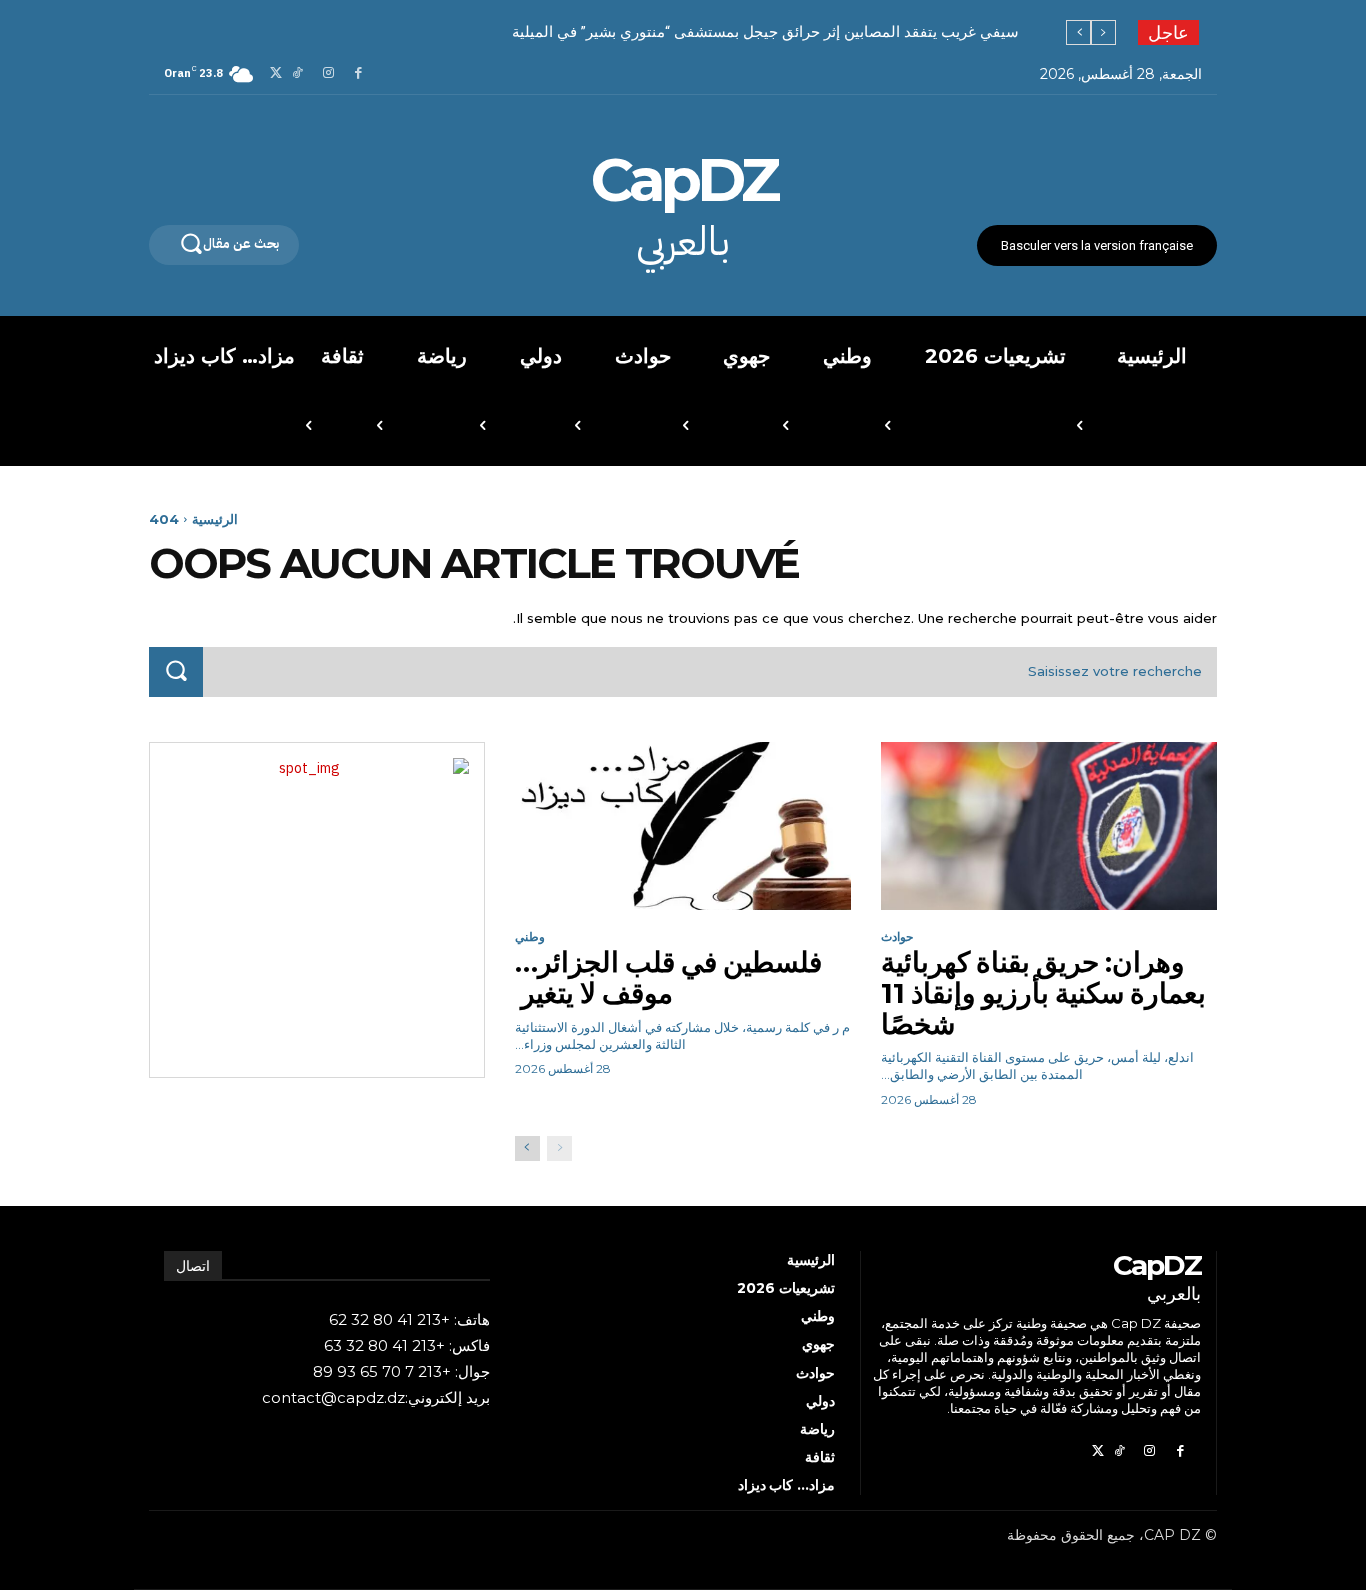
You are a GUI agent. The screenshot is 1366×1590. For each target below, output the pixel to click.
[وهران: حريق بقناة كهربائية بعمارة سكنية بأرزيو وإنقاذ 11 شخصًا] (1049, 826)
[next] (1078, 32)
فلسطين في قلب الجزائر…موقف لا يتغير (668, 977)
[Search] (176, 671)
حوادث (897, 937)
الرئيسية (215, 519)
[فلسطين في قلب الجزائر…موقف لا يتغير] (683, 826)
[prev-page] (559, 1148)
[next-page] (527, 1148)
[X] (276, 74)
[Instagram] (328, 74)
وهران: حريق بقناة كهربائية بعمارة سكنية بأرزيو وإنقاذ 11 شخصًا (1043, 993)
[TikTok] (297, 74)
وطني (530, 937)
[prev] (1103, 32)
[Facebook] (358, 74)
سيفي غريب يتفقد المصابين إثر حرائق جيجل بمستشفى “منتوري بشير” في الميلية (765, 32)
